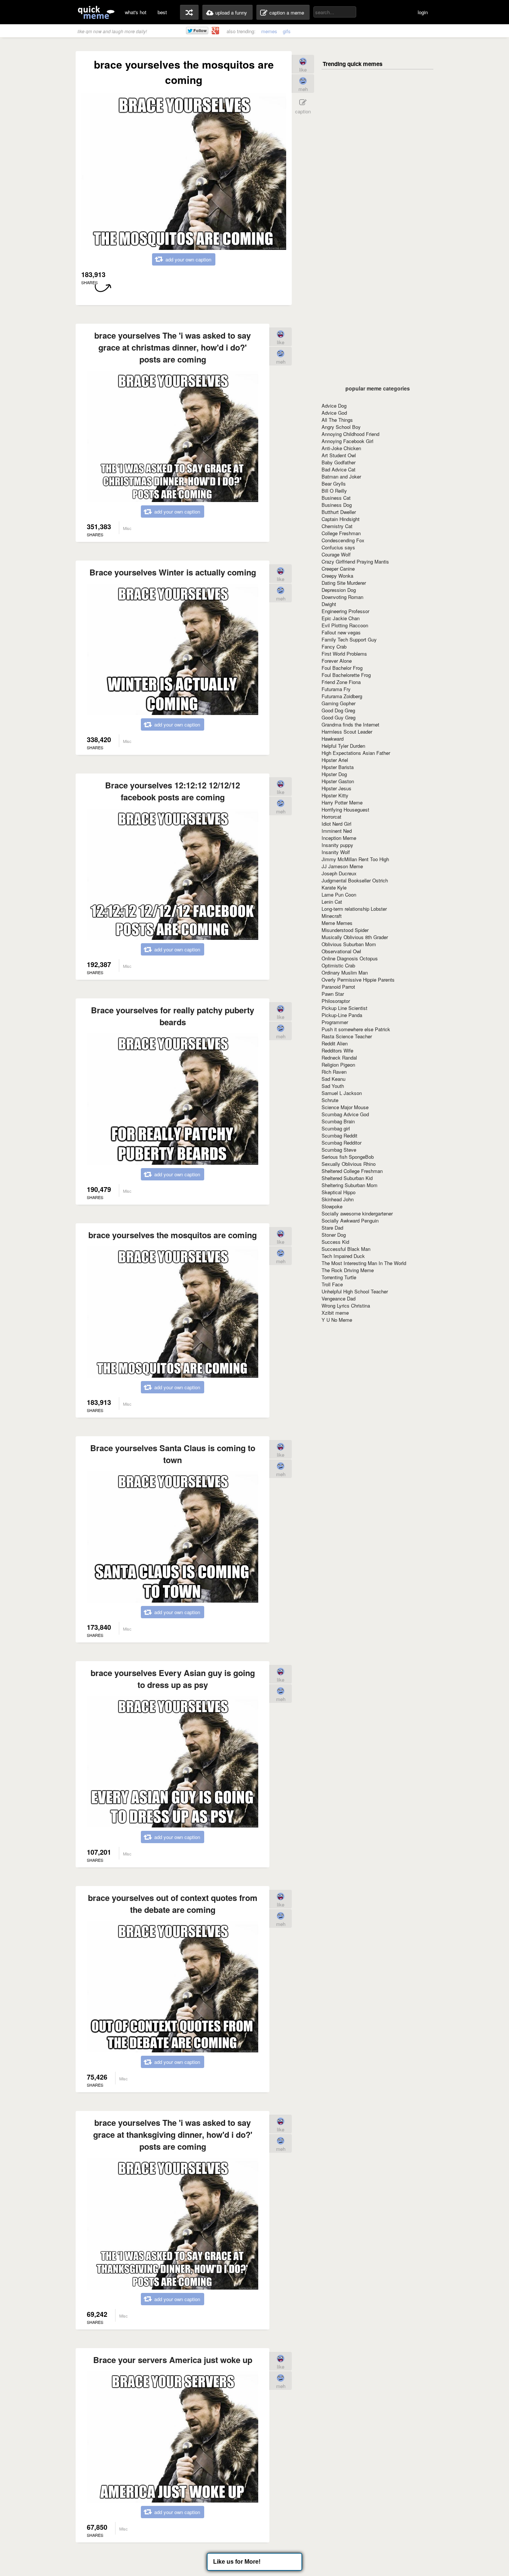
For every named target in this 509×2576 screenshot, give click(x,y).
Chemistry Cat (337, 526)
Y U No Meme (337, 1320)
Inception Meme (339, 838)
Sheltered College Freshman (352, 1171)
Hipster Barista (338, 767)
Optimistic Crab (338, 965)
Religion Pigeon (338, 1065)
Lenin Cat (332, 902)
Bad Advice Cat (339, 469)
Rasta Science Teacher (347, 1036)
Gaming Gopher (339, 703)
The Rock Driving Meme (348, 1270)
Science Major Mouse (345, 1107)
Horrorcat (331, 817)
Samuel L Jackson (342, 1093)
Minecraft (332, 916)
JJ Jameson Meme (342, 866)
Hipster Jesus (336, 788)
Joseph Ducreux (339, 873)
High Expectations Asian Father (356, 753)
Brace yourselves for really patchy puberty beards (173, 1016)
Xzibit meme (335, 1313)
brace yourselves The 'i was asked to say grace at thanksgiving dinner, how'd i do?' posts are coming (173, 2134)
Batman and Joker (341, 476)
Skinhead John (338, 1199)
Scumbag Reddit (339, 1135)
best (162, 12)
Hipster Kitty (335, 795)
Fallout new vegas (341, 632)
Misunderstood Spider (345, 930)
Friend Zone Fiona (341, 682)
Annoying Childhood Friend (350, 434)
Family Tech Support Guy (349, 639)
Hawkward (333, 739)
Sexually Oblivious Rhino (349, 1164)
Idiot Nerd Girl (336, 824)
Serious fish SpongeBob (348, 1157)
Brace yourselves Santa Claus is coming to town (173, 1454)
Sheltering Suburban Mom (350, 1185)
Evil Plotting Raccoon (345, 625)
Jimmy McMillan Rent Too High (355, 859)
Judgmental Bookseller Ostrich (355, 880)
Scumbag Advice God (345, 1114)
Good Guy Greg (339, 717)
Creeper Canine (338, 569)
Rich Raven (334, 1072)
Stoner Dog (334, 1235)
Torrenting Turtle (339, 1277)
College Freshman (341, 533)
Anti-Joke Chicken (341, 448)
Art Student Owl (339, 455)
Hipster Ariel (335, 760)
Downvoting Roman (342, 597)
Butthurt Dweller (339, 512)
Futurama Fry (336, 689)
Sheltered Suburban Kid (347, 1178)
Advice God (334, 413)
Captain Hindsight (341, 519)
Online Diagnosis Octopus (350, 958)
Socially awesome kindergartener (357, 1213)
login (423, 12)
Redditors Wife (337, 1050)
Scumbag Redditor (342, 1143)
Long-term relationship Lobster (354, 909)
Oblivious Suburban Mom (349, 944)
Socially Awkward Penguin (350, 1220)
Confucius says (338, 547)
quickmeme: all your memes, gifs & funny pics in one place (96, 12)
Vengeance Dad (339, 1298)
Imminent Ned (337, 831)
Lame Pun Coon (339, 895)
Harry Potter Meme (342, 802)
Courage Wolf (336, 554)
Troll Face (332, 1284)
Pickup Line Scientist (344, 1008)
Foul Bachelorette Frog (346, 675)
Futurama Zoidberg (342, 696)
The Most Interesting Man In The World (364, 1263)
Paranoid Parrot (338, 987)
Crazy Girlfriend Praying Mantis (355, 561)
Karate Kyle (334, 887)
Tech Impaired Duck (343, 1256)
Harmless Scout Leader (347, 732)
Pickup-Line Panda (342, 1015)
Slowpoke (332, 1206)
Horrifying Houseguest (345, 809)
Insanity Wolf (336, 852)
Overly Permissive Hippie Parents (358, 980)
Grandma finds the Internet (350, 724)
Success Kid (335, 1242)
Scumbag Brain (338, 1121)
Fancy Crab (334, 647)
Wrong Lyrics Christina (346, 1306)
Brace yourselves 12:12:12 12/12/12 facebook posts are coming (173, 791)
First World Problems (344, 654)
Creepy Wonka (337, 576)
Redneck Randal (339, 1058)
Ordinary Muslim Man (345, 972)
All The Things (337, 420)
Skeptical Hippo (339, 1192)
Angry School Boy (341, 427)
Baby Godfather (339, 462)
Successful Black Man (346, 1249)
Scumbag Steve (339, 1150)
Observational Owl (341, 951)
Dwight (329, 604)
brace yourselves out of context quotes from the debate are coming (173, 1904)
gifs (287, 31)
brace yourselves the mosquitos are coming (173, 1235)
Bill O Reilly (334, 491)
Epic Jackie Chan (341, 618)
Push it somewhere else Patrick (356, 1029)
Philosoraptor (336, 1001)
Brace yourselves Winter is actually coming (173, 572)
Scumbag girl (336, 1128)
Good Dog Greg (338, 710)
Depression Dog (339, 590)
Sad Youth (333, 1086)
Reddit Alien (335, 1043)
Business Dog (337, 505)
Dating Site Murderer (344, 583)
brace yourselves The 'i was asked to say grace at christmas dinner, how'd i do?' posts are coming (173, 347)
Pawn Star (333, 994)
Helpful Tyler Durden (343, 746)
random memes (189, 12)
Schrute (330, 1100)
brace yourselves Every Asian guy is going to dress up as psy (173, 1679)
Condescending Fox (343, 540)
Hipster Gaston (338, 781)
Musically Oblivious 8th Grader (355, 937)
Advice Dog (334, 406)
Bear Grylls (334, 484)
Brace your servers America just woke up (173, 2360)
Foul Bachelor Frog (342, 668)
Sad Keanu (333, 1079)
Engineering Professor (345, 611)
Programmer (335, 1022)
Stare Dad (332, 1228)
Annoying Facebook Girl (347, 441)
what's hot (136, 12)
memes (269, 31)
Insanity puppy (337, 845)
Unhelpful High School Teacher (355, 1291)
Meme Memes (337, 923)
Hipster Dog (334, 774)
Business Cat (336, 498)
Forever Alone (337, 661)
